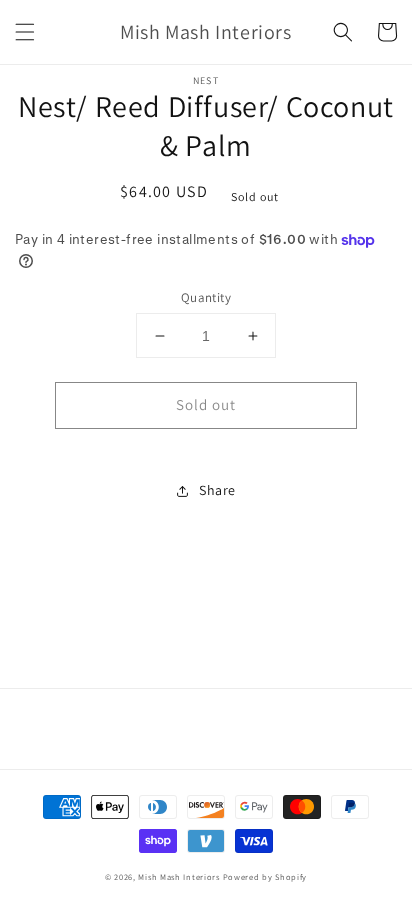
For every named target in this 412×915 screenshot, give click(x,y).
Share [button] (217, 490)
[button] (25, 32)
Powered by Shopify (265, 876)
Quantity (206, 297)
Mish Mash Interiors (178, 876)
